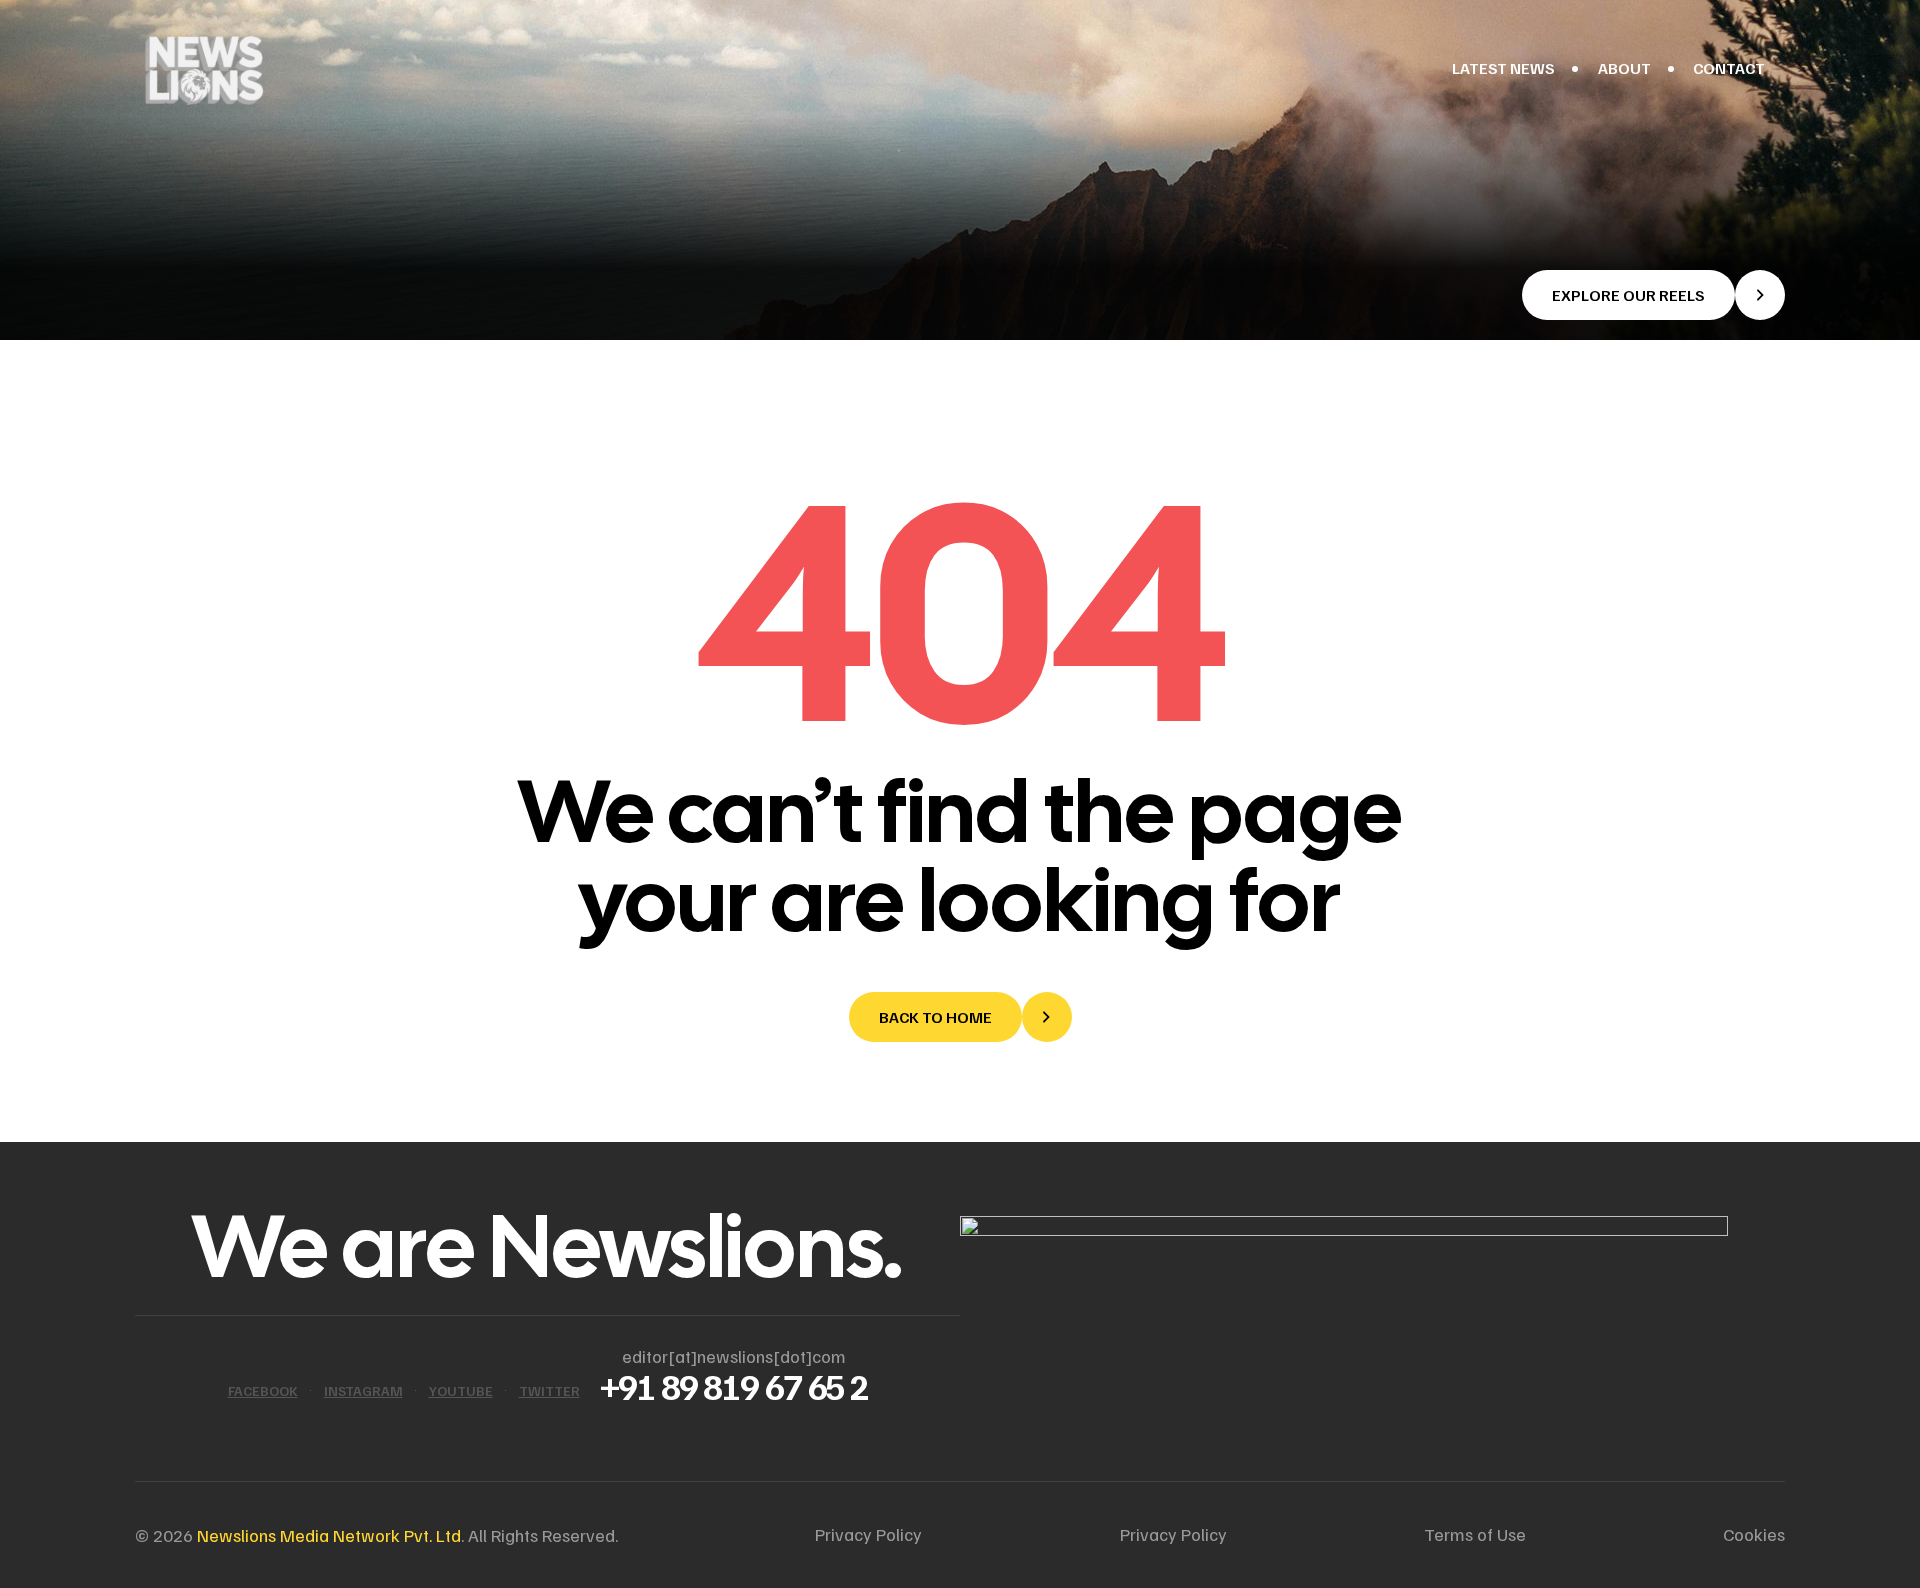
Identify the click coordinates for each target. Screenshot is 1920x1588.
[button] (1653, 295)
